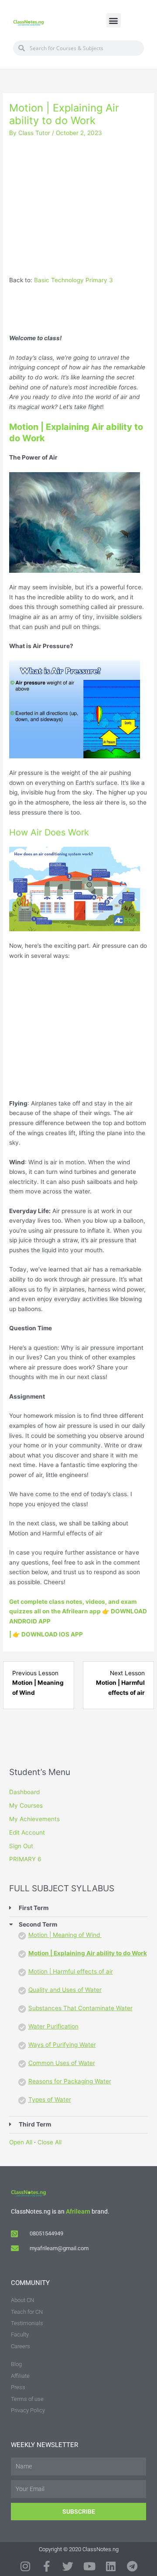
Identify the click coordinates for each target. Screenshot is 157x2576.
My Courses (26, 1805)
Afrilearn (78, 2211)
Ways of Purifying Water (62, 2045)
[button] (114, 20)
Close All (49, 2142)
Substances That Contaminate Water (80, 2008)
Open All (21, 2142)
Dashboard (24, 1792)
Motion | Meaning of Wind (65, 1935)
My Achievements (34, 1819)
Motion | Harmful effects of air (71, 1971)
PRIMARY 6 (25, 1859)
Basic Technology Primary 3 (73, 280)
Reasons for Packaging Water (70, 2081)
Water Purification (53, 2026)
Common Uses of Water (62, 2063)
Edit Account (27, 1832)
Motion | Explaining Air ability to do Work (88, 1953)
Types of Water (50, 2099)
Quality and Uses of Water (65, 1990)
